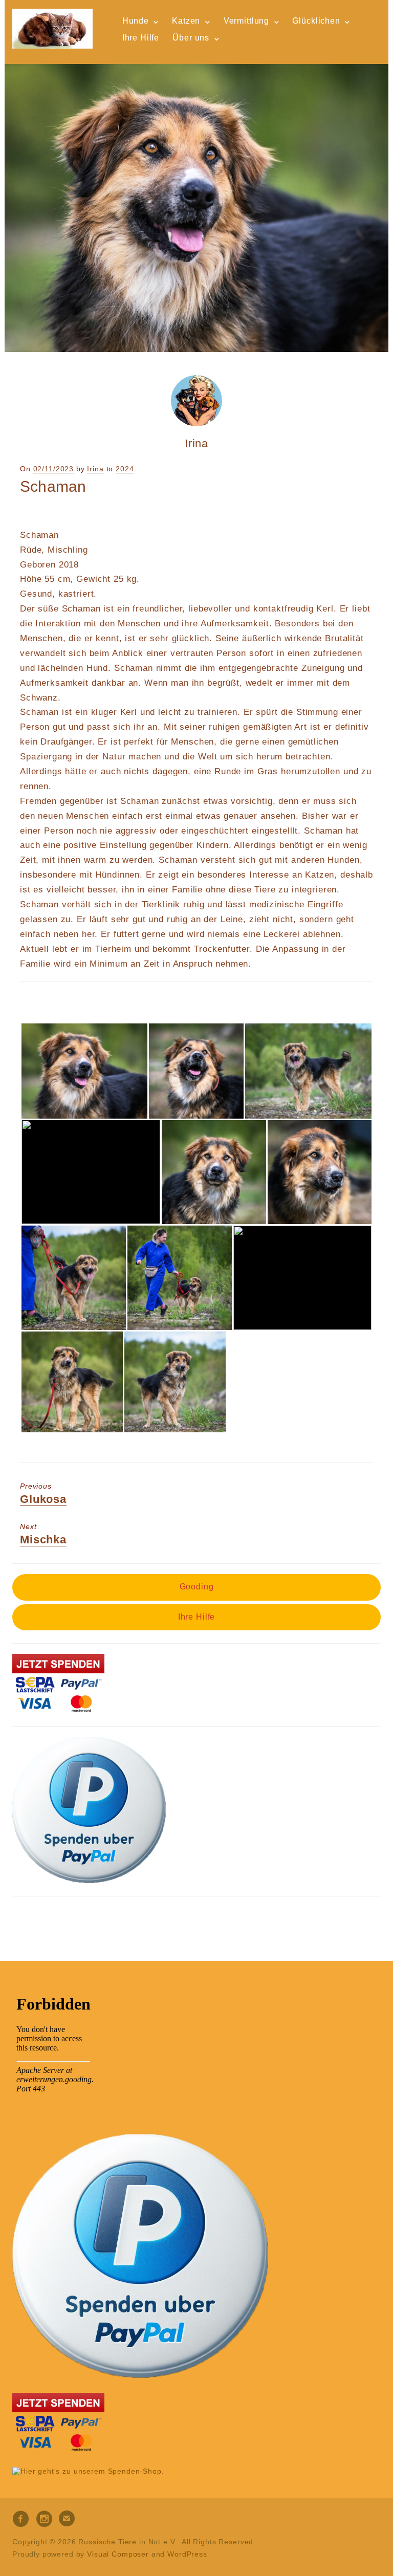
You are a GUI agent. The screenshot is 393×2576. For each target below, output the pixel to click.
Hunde (136, 21)
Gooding (197, 1587)
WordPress (187, 2554)
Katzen (186, 21)
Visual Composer (118, 2554)
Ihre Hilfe (141, 38)
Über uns (191, 38)
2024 (125, 469)
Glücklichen (316, 21)
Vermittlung (246, 21)
